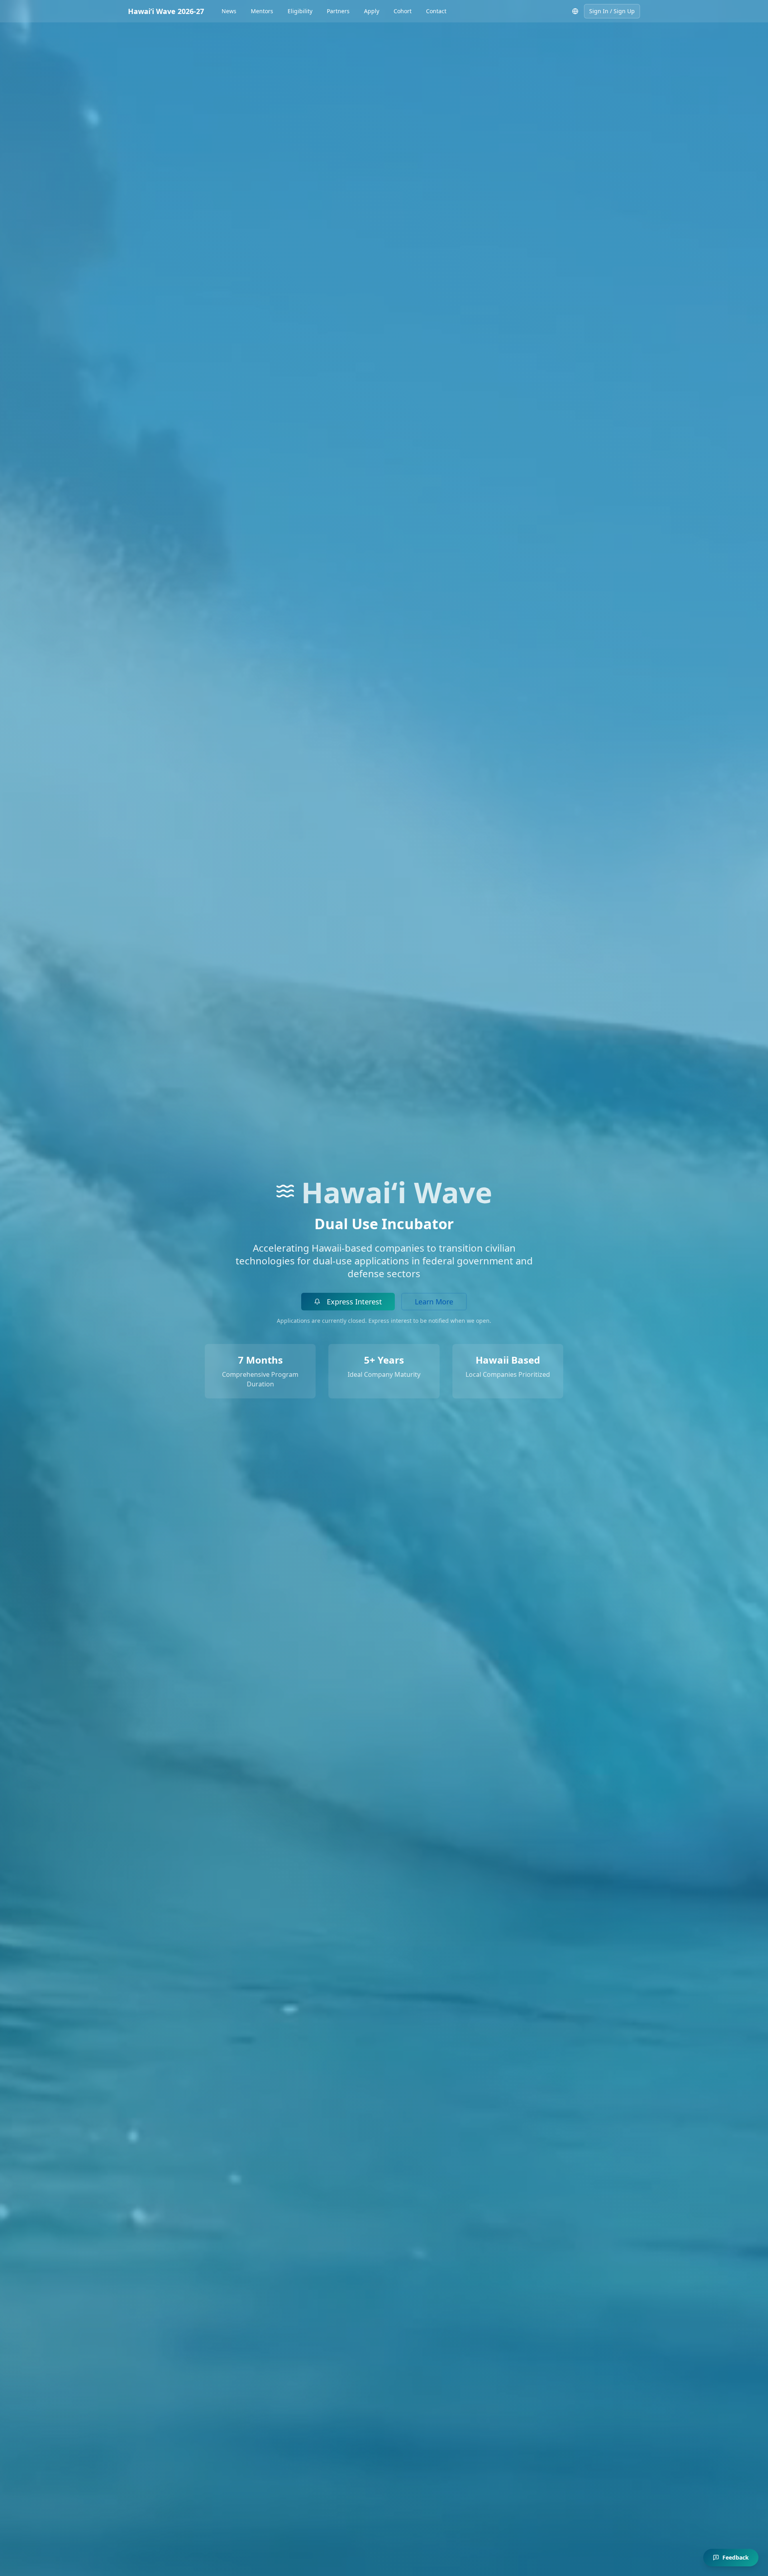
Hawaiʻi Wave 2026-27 (166, 11)
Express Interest (354, 1302)
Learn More (434, 1302)
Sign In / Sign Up (612, 11)
